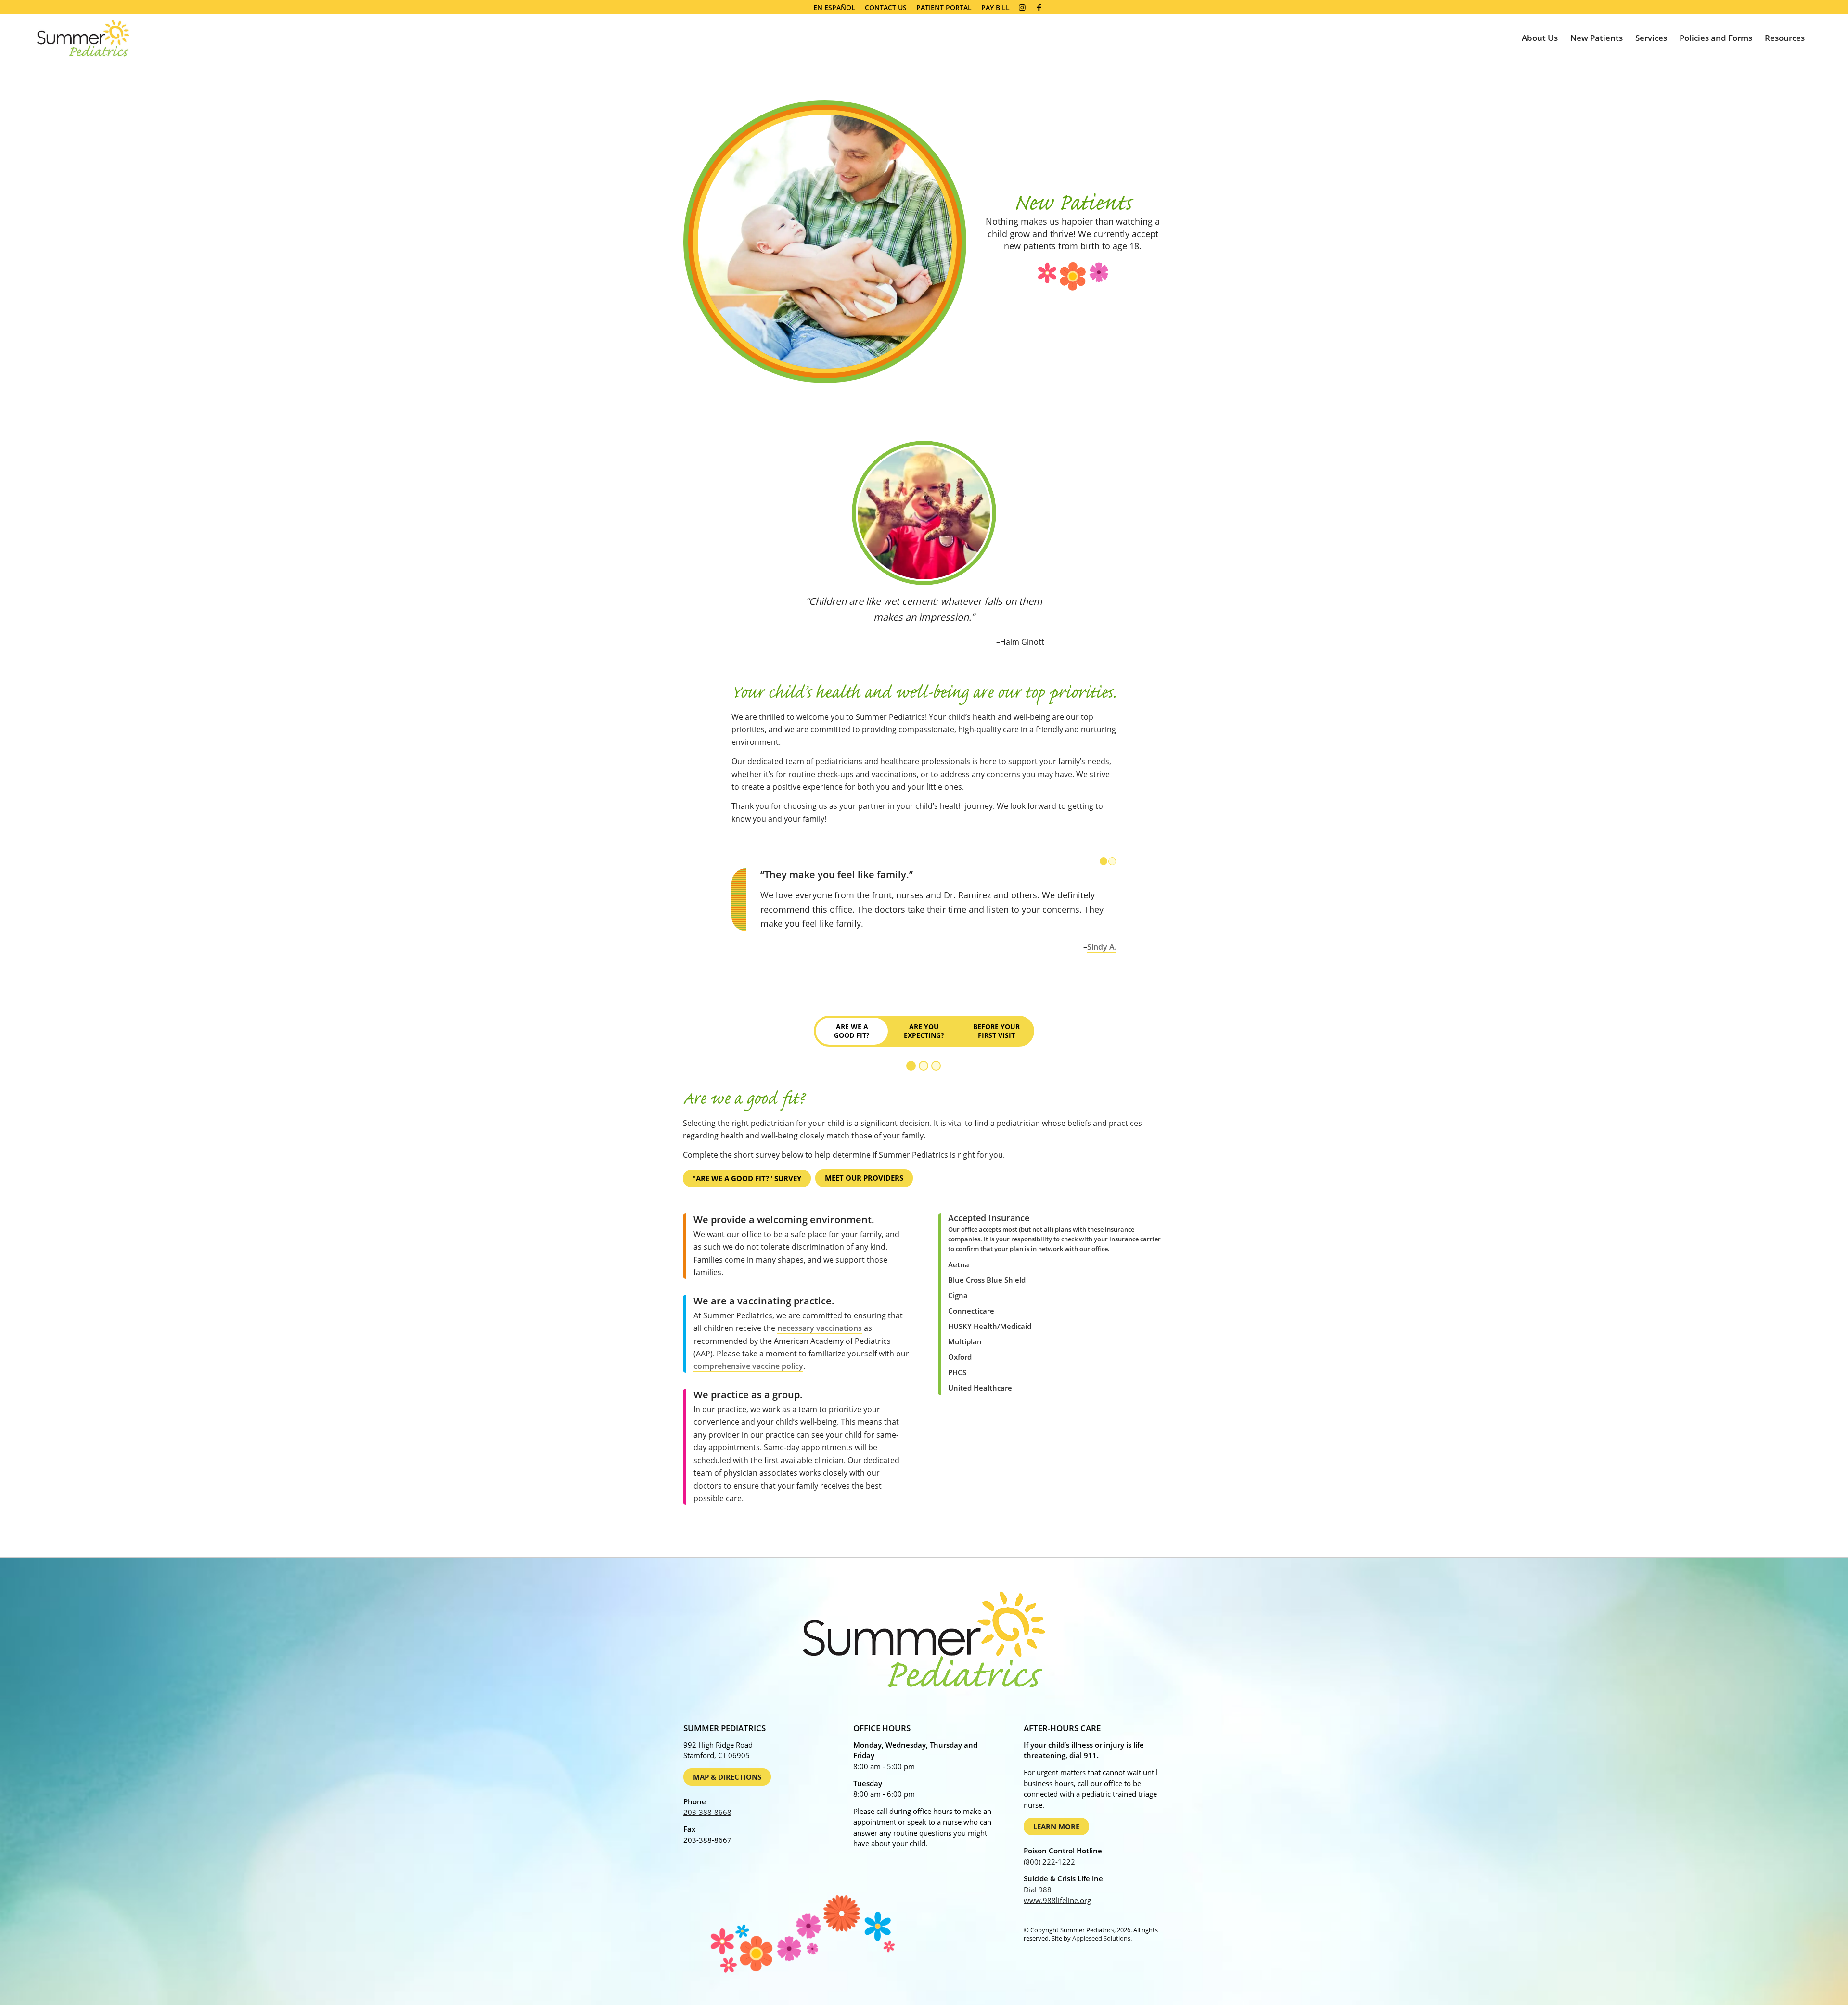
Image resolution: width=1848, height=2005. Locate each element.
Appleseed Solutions (1101, 1938)
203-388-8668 (707, 1812)
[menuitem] (834, 8)
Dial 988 (1038, 1890)
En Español (834, 7)
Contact (886, 7)
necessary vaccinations (820, 1328)
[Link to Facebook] (1039, 7)
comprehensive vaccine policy (748, 1366)
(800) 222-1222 (1049, 1862)
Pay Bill (995, 7)
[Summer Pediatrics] (83, 38)
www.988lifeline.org (1057, 1900)
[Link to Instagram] (1022, 7)
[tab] (852, 1031)
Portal (944, 7)
